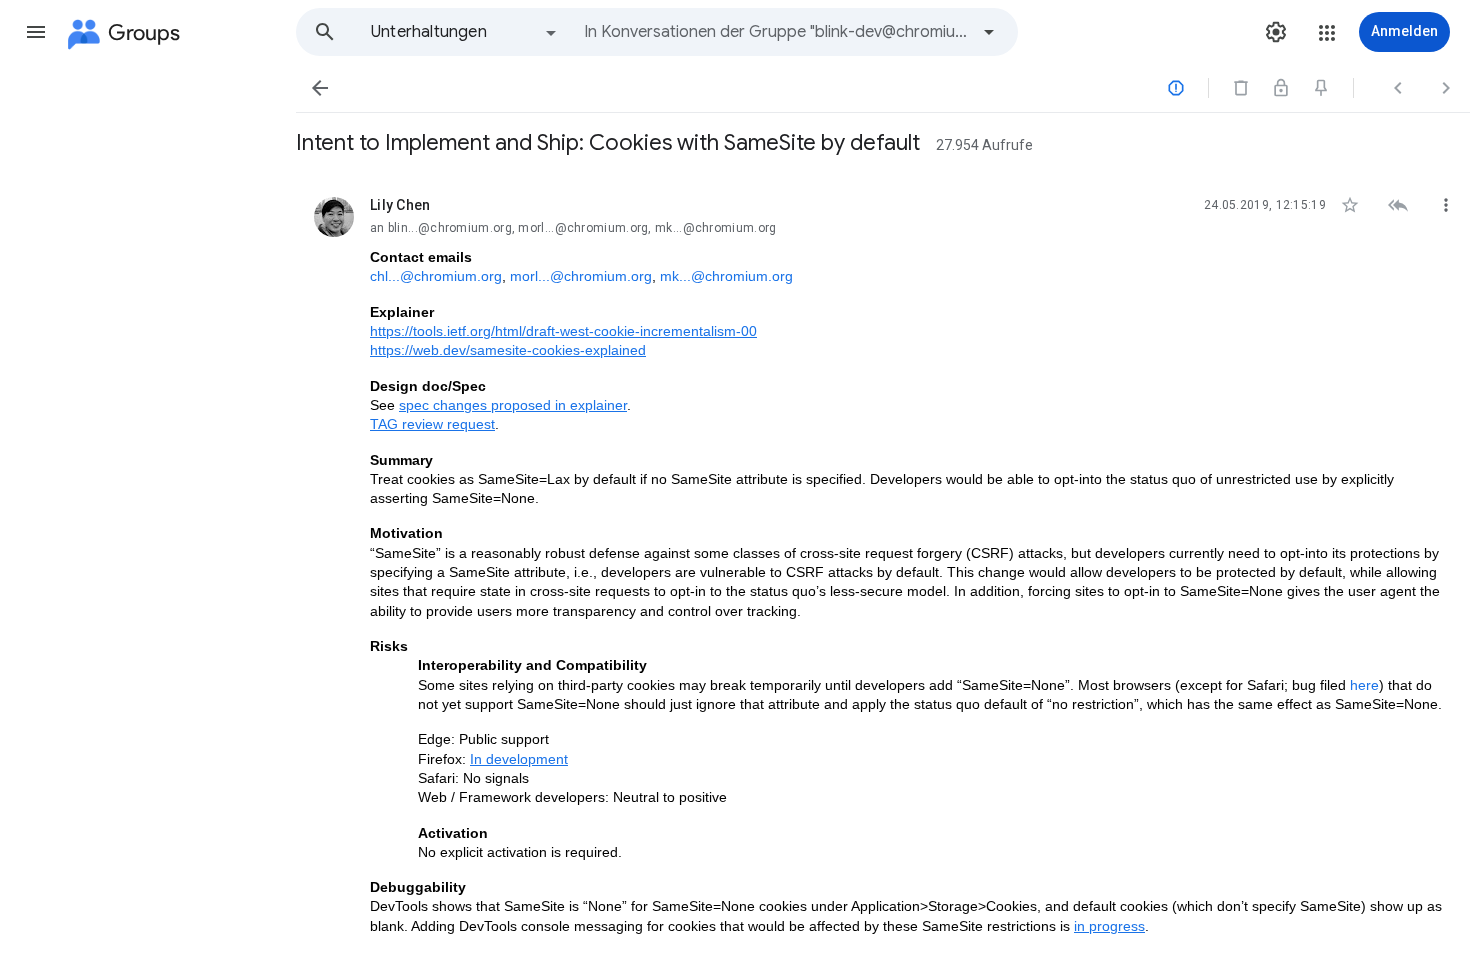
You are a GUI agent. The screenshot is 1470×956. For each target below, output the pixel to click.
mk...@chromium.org (726, 276)
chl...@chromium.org (436, 276)
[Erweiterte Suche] (989, 32)
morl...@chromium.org (581, 276)
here (1364, 685)
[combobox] (776, 32)
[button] (36, 32)
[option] (465, 32)
